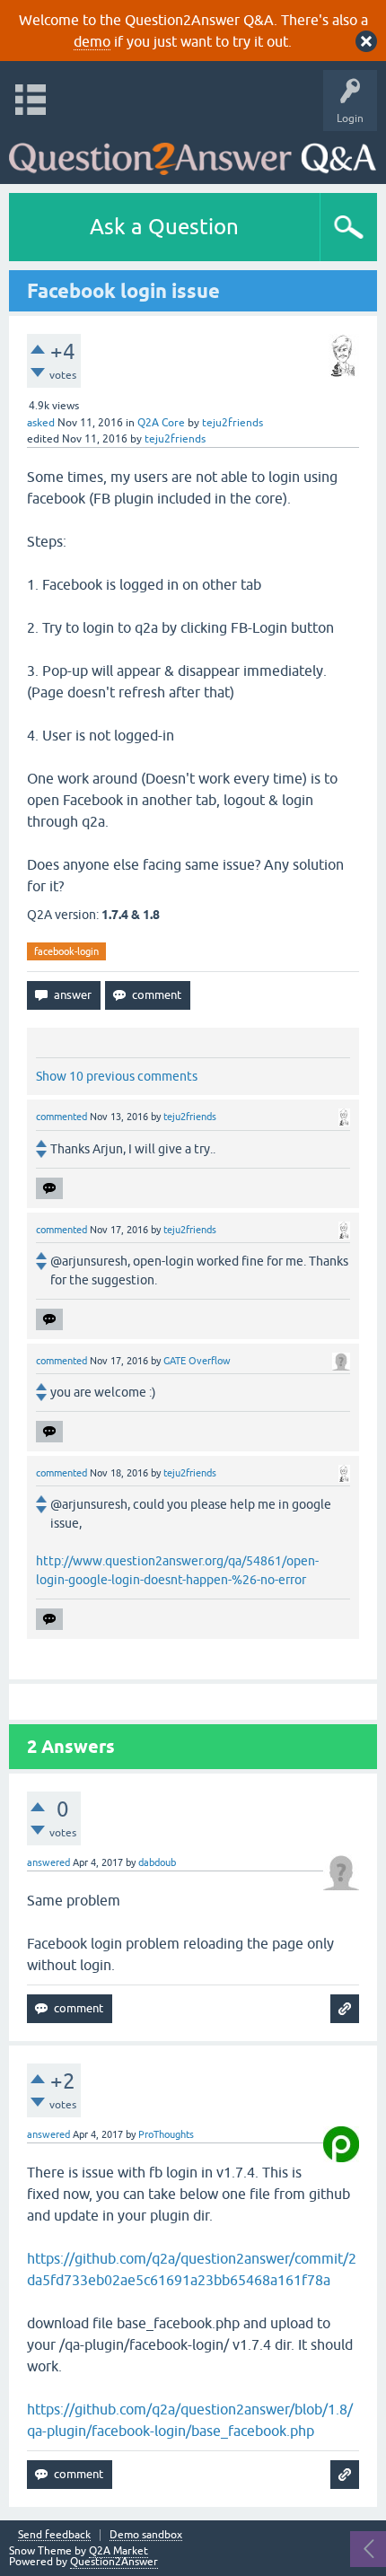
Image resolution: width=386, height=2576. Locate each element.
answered (48, 1862)
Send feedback (54, 2535)
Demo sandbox (146, 2535)
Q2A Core (161, 423)
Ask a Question (164, 227)
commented (61, 1117)
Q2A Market (118, 2551)
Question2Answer (114, 2562)
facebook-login (66, 951)
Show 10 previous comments (117, 1076)
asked (41, 423)
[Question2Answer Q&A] (193, 153)
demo (92, 41)
